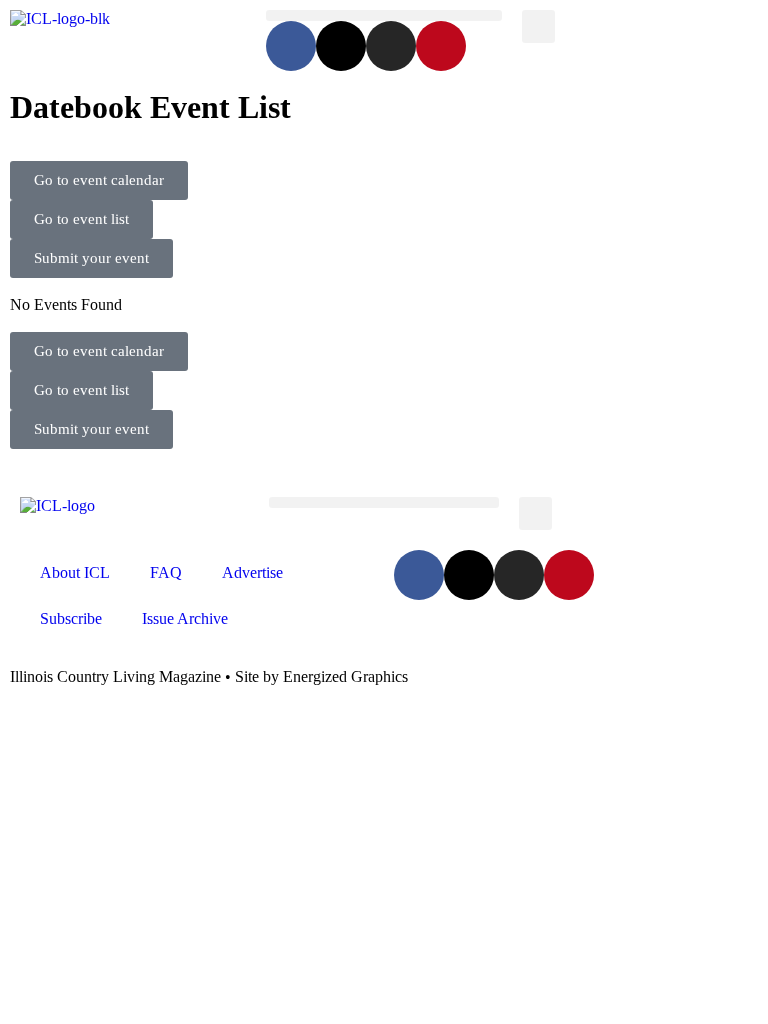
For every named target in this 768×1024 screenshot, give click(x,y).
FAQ (166, 572)
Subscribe (71, 618)
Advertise (252, 572)
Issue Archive (185, 618)
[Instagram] (391, 46)
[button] (384, 15)
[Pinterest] (441, 46)
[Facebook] (291, 46)
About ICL (75, 572)
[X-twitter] (341, 46)
